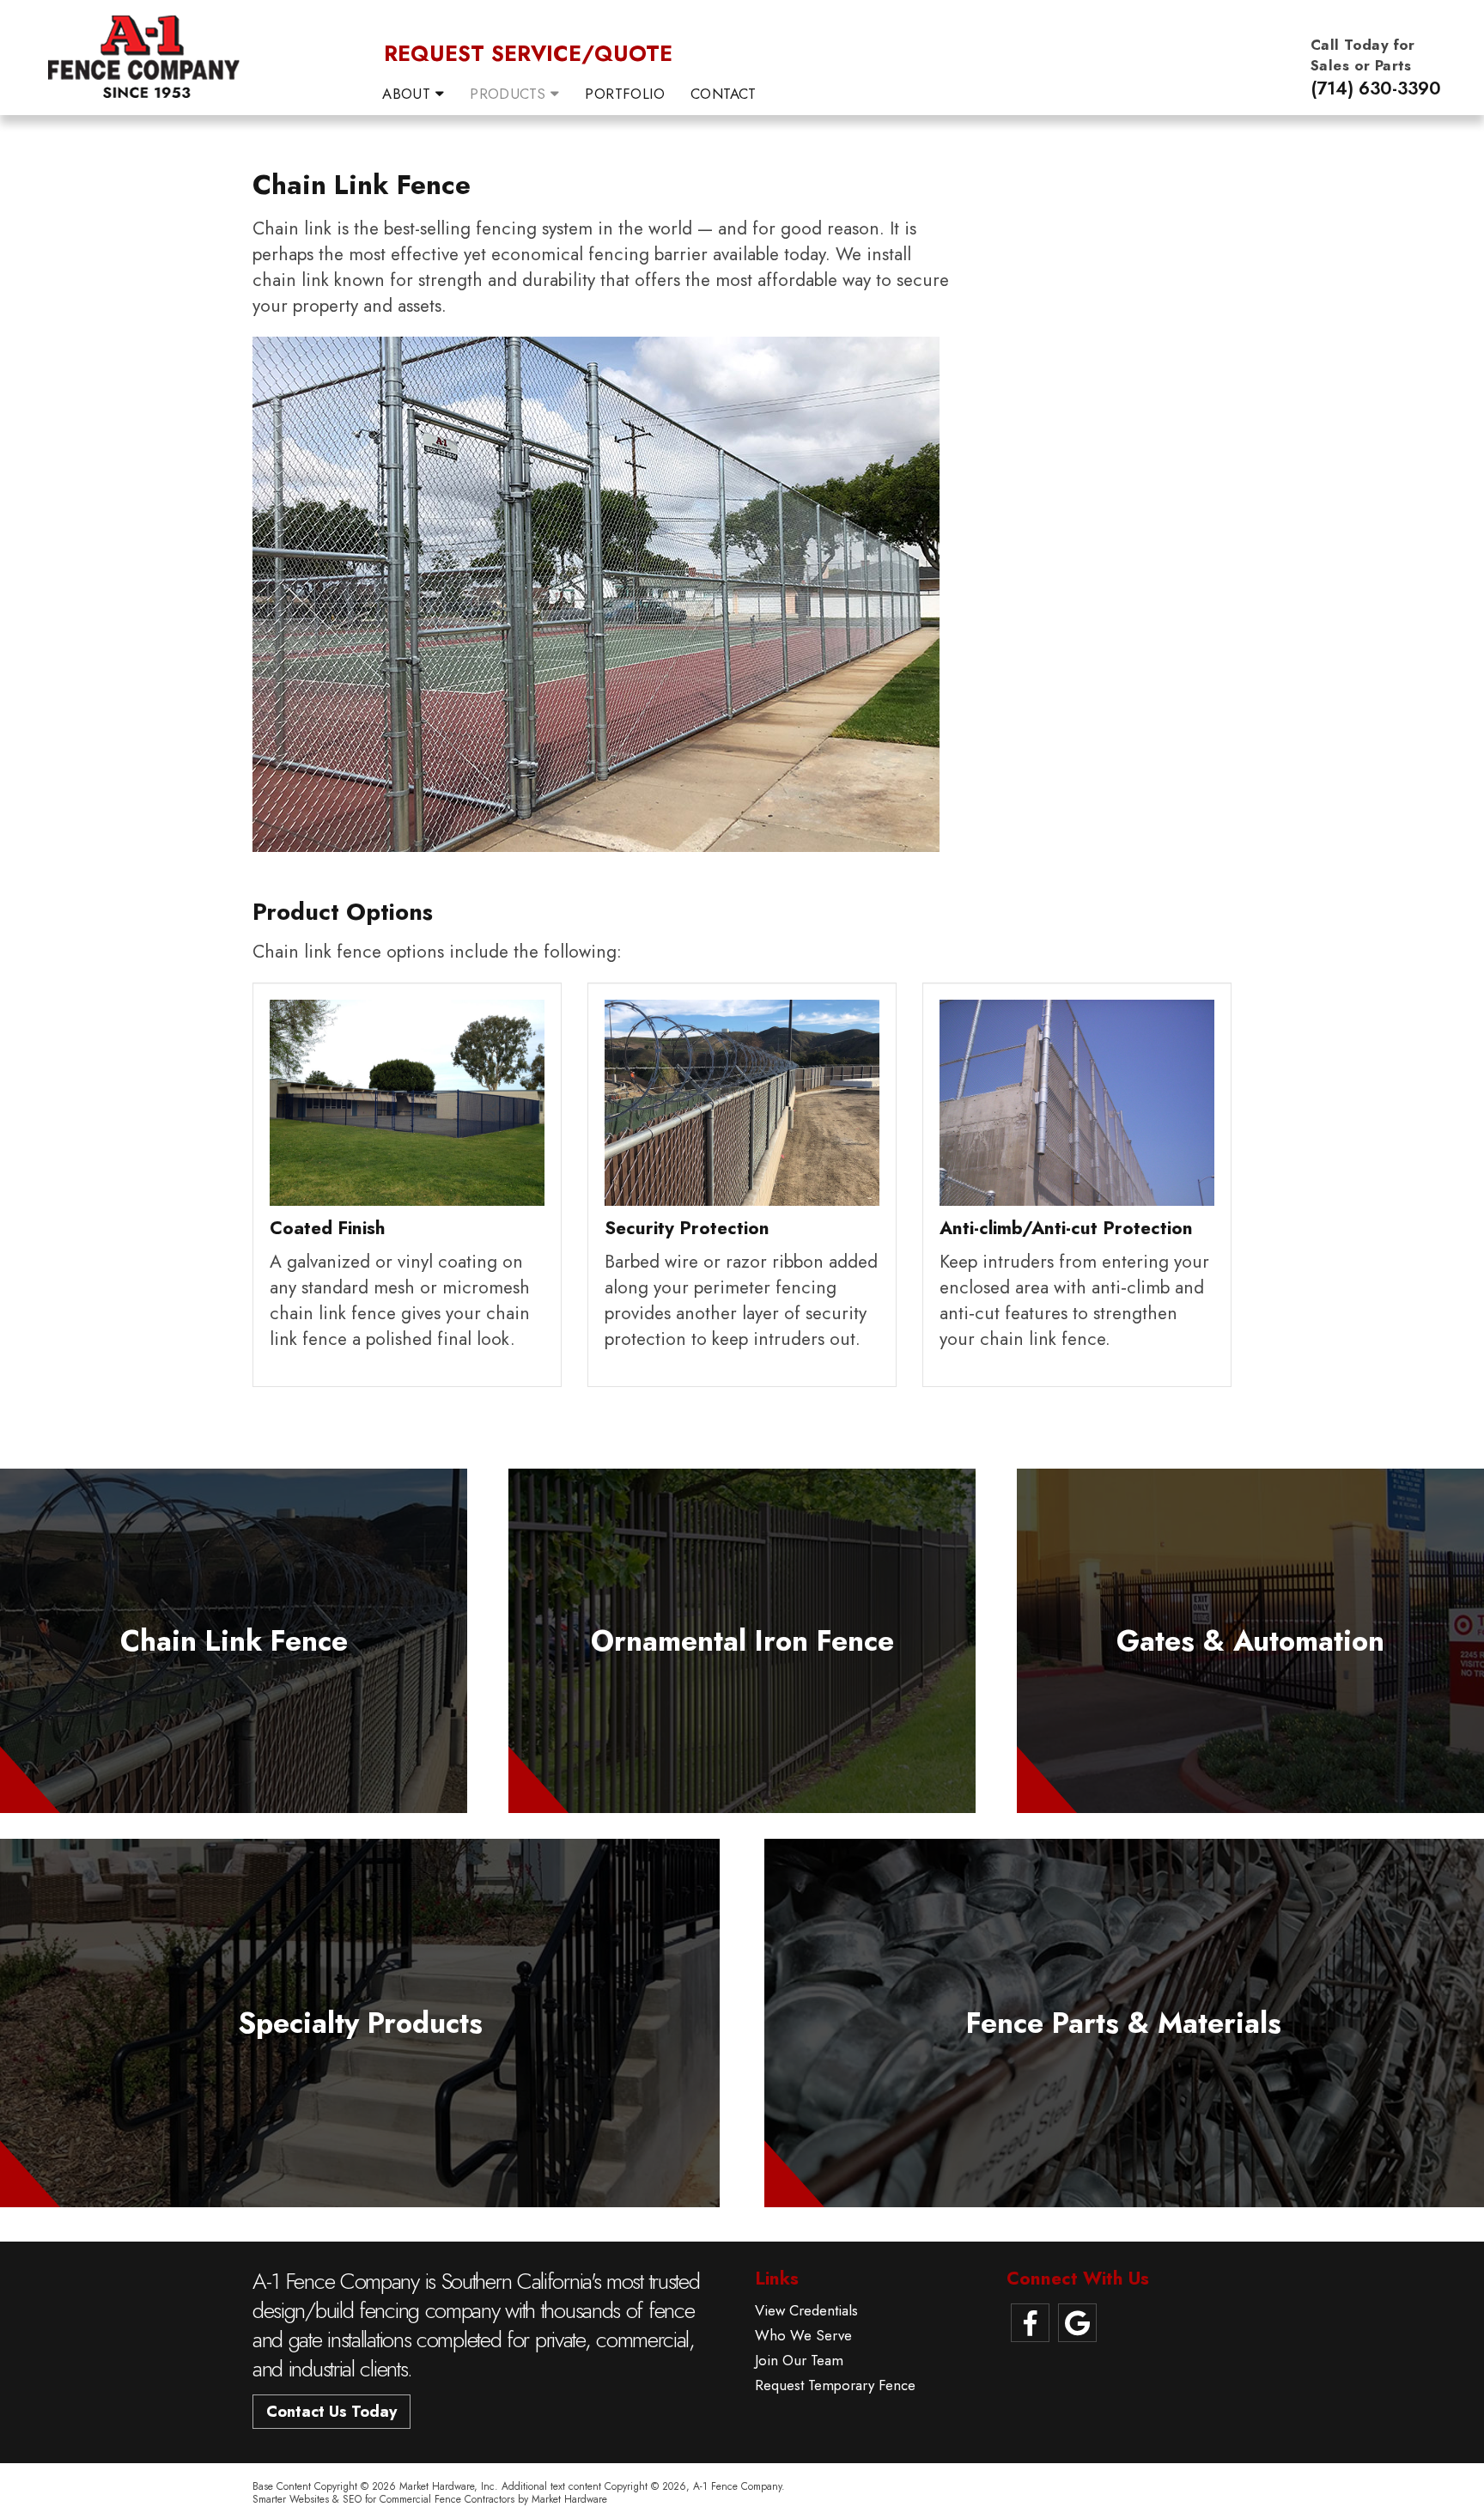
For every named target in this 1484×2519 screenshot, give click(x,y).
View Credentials (806, 2311)
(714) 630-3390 (1376, 88)
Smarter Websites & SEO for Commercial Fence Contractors (383, 2499)
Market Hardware (569, 2499)
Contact (723, 94)
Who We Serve (803, 2336)
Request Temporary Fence (835, 2385)
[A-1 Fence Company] (143, 54)
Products (510, 94)
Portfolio (625, 94)
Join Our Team (799, 2361)
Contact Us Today (331, 2412)
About (409, 94)
